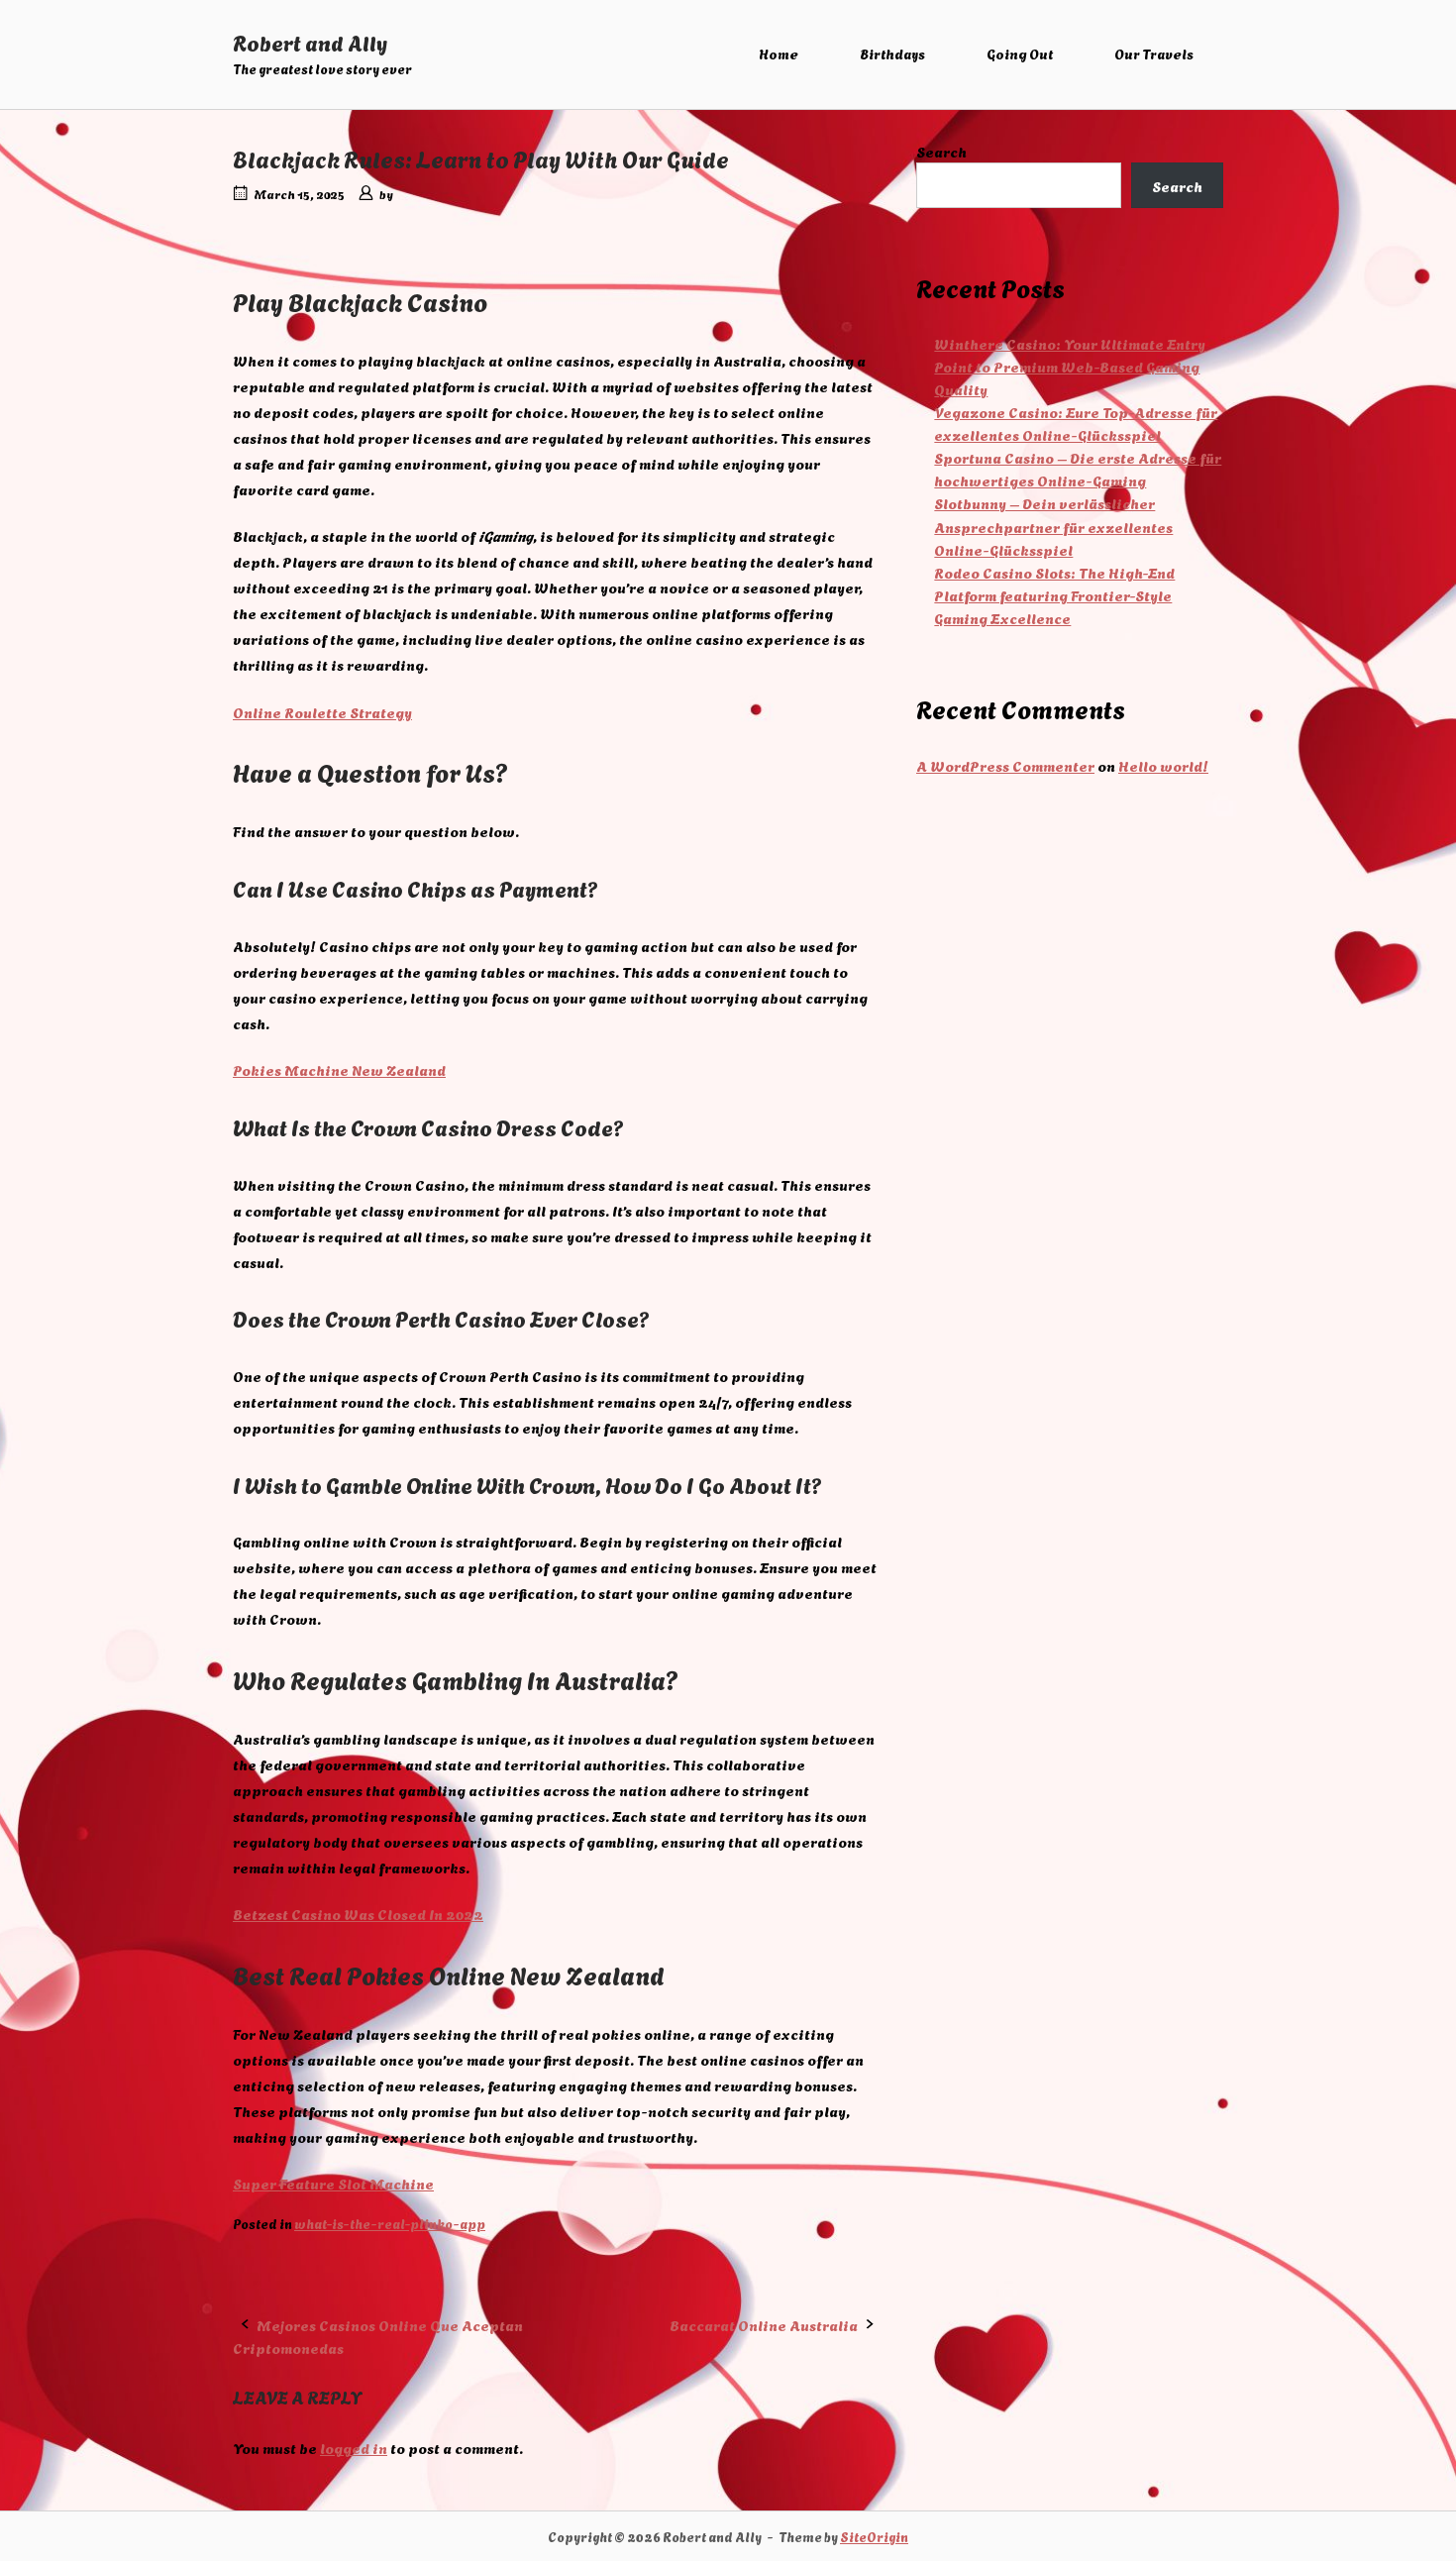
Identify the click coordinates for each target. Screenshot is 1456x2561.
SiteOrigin (874, 2536)
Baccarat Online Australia (764, 2325)
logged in (354, 2448)
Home (779, 53)
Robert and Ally (310, 42)
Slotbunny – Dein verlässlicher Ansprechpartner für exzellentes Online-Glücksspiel (1053, 526)
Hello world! (1163, 765)
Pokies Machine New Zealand (339, 1069)
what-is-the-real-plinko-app (390, 2223)
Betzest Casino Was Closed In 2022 (358, 1914)
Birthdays (892, 53)
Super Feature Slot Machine (333, 2183)
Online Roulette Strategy (322, 712)
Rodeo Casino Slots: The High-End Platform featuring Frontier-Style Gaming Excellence (1054, 595)
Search (941, 151)
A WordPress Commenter (1005, 765)
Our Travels (1154, 53)
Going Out (1020, 53)
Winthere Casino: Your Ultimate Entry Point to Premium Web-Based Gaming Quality (1070, 366)
